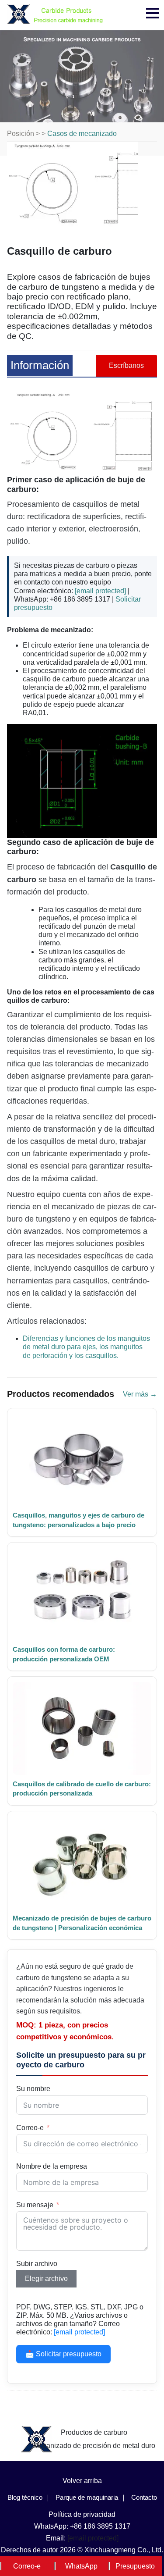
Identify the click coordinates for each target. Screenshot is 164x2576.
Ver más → (140, 1394)
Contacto (144, 2497)
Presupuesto (135, 2566)
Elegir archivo (46, 2278)
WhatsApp (81, 2566)
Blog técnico (25, 2497)
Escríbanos (126, 365)
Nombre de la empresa (52, 2166)
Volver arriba (82, 2481)
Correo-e (30, 2128)
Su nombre (33, 2089)
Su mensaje (35, 2205)
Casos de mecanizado (82, 134)
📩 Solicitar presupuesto (63, 2354)
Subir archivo (37, 2264)
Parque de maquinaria (87, 2497)
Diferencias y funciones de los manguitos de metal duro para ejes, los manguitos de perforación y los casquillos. (86, 1347)
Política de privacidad (82, 2514)
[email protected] (100, 591)
